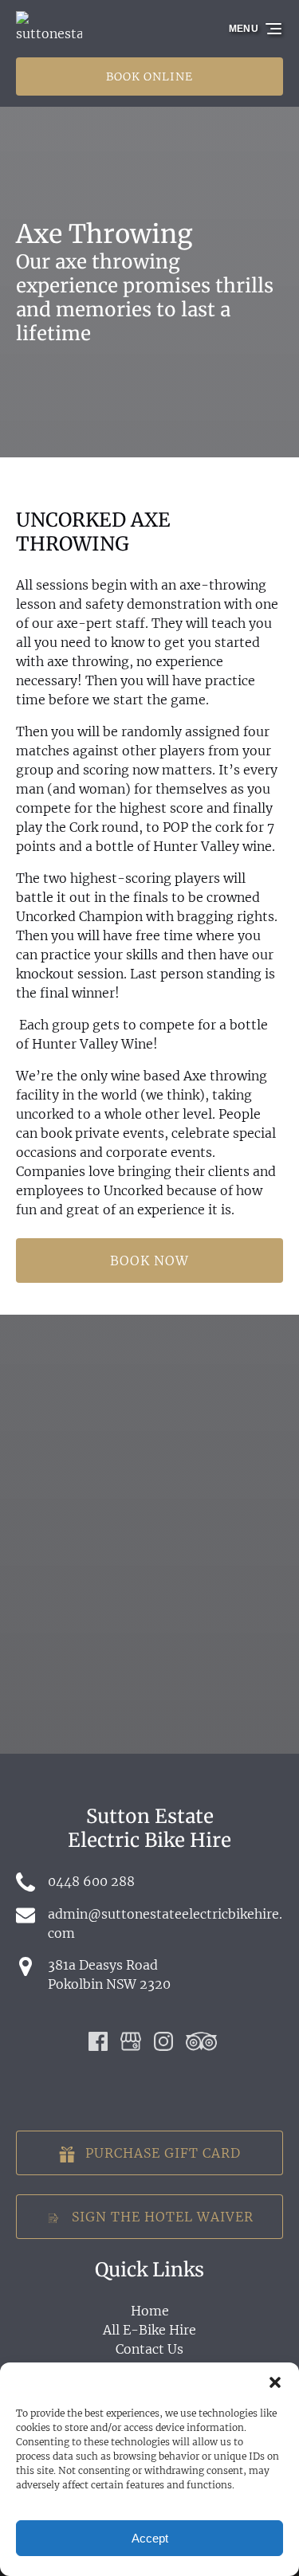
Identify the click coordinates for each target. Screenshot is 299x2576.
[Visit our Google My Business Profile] (131, 2041)
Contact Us (149, 2349)
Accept (150, 2538)
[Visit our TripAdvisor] (201, 2041)
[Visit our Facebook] (98, 2041)
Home (150, 2311)
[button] (275, 2382)
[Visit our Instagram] (163, 2041)
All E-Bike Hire (149, 2330)
